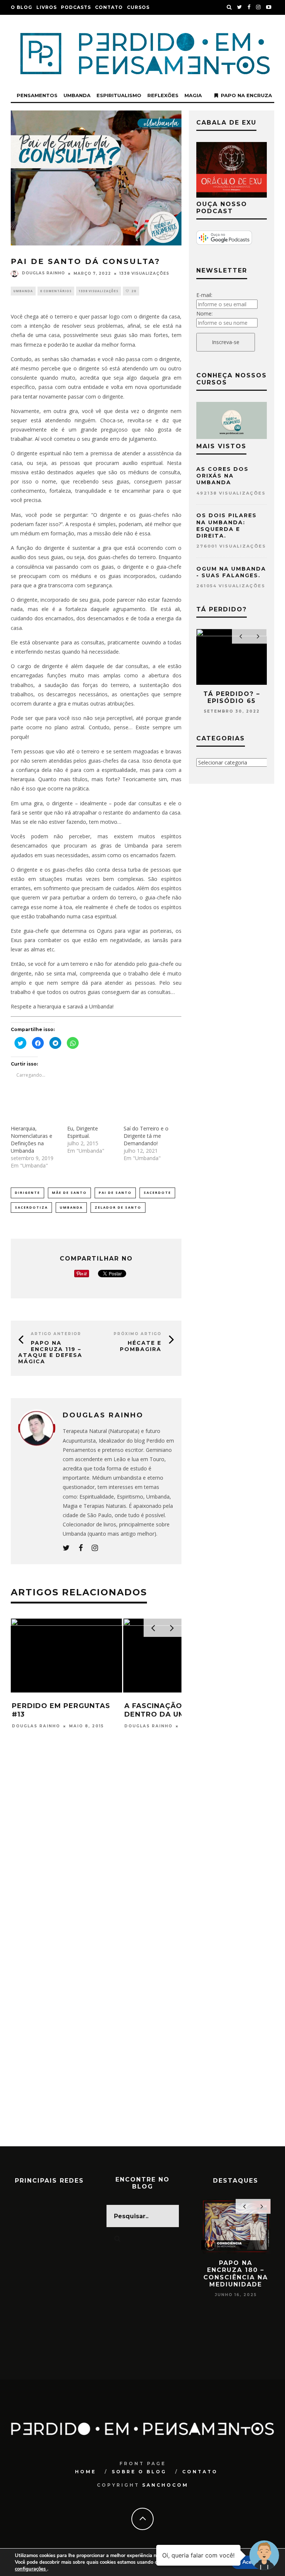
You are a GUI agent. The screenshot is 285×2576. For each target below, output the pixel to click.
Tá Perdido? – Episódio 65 (232, 697)
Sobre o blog (139, 2472)
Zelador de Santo (118, 1207)
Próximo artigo (137, 1334)
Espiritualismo (119, 95)
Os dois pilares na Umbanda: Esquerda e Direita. (227, 526)
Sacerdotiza (31, 1207)
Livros (47, 7)
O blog (22, 7)
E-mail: (204, 295)
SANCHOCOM (165, 2485)
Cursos (138, 7)
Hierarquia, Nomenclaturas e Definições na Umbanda (32, 1140)
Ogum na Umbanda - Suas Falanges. (231, 572)
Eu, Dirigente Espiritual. (83, 1132)
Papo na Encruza (246, 95)
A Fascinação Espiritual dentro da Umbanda (177, 1710)
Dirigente (27, 1193)
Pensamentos (37, 95)
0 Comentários (56, 291)
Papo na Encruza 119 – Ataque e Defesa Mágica (50, 1352)
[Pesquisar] (229, 7)
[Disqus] (96, 1858)
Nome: (204, 313)
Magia (193, 95)
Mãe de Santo (69, 1193)
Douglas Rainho (43, 273)
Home (86, 2472)
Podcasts (76, 7)
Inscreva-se (226, 342)
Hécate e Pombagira (141, 1346)
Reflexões (163, 95)
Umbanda (77, 95)
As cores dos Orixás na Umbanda (222, 476)
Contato (109, 7)
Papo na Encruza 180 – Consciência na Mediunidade (236, 2274)
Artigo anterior (56, 1334)
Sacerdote (157, 1193)
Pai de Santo (115, 1193)
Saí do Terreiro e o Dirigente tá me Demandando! (146, 1136)
